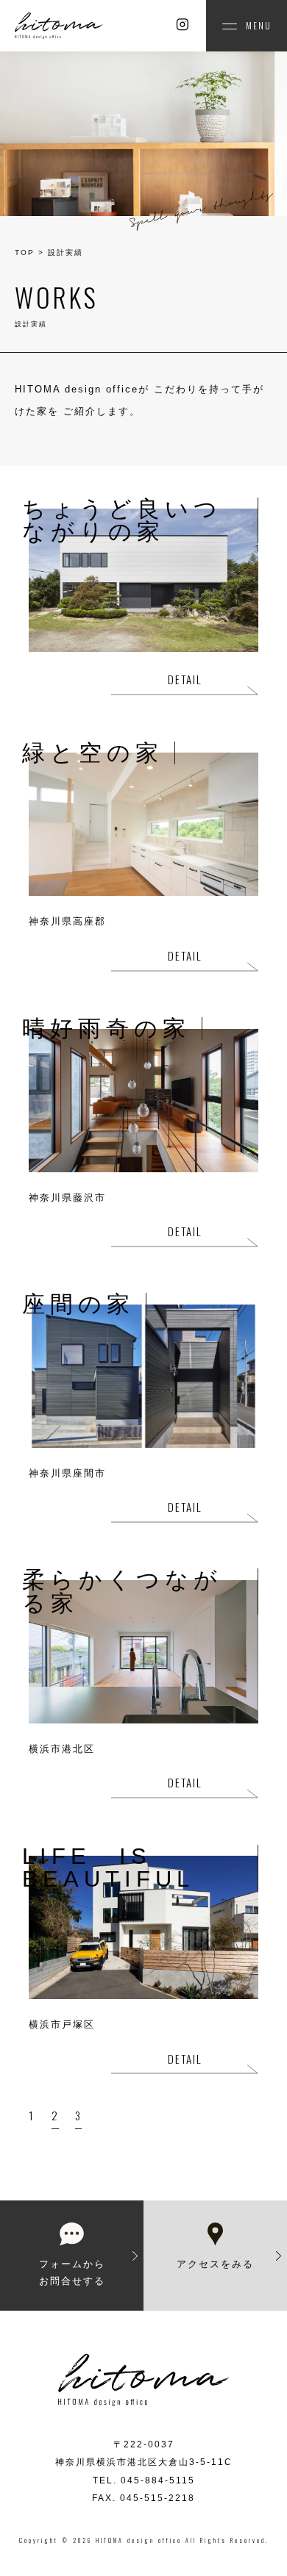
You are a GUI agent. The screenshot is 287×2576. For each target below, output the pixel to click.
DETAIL (185, 679)
